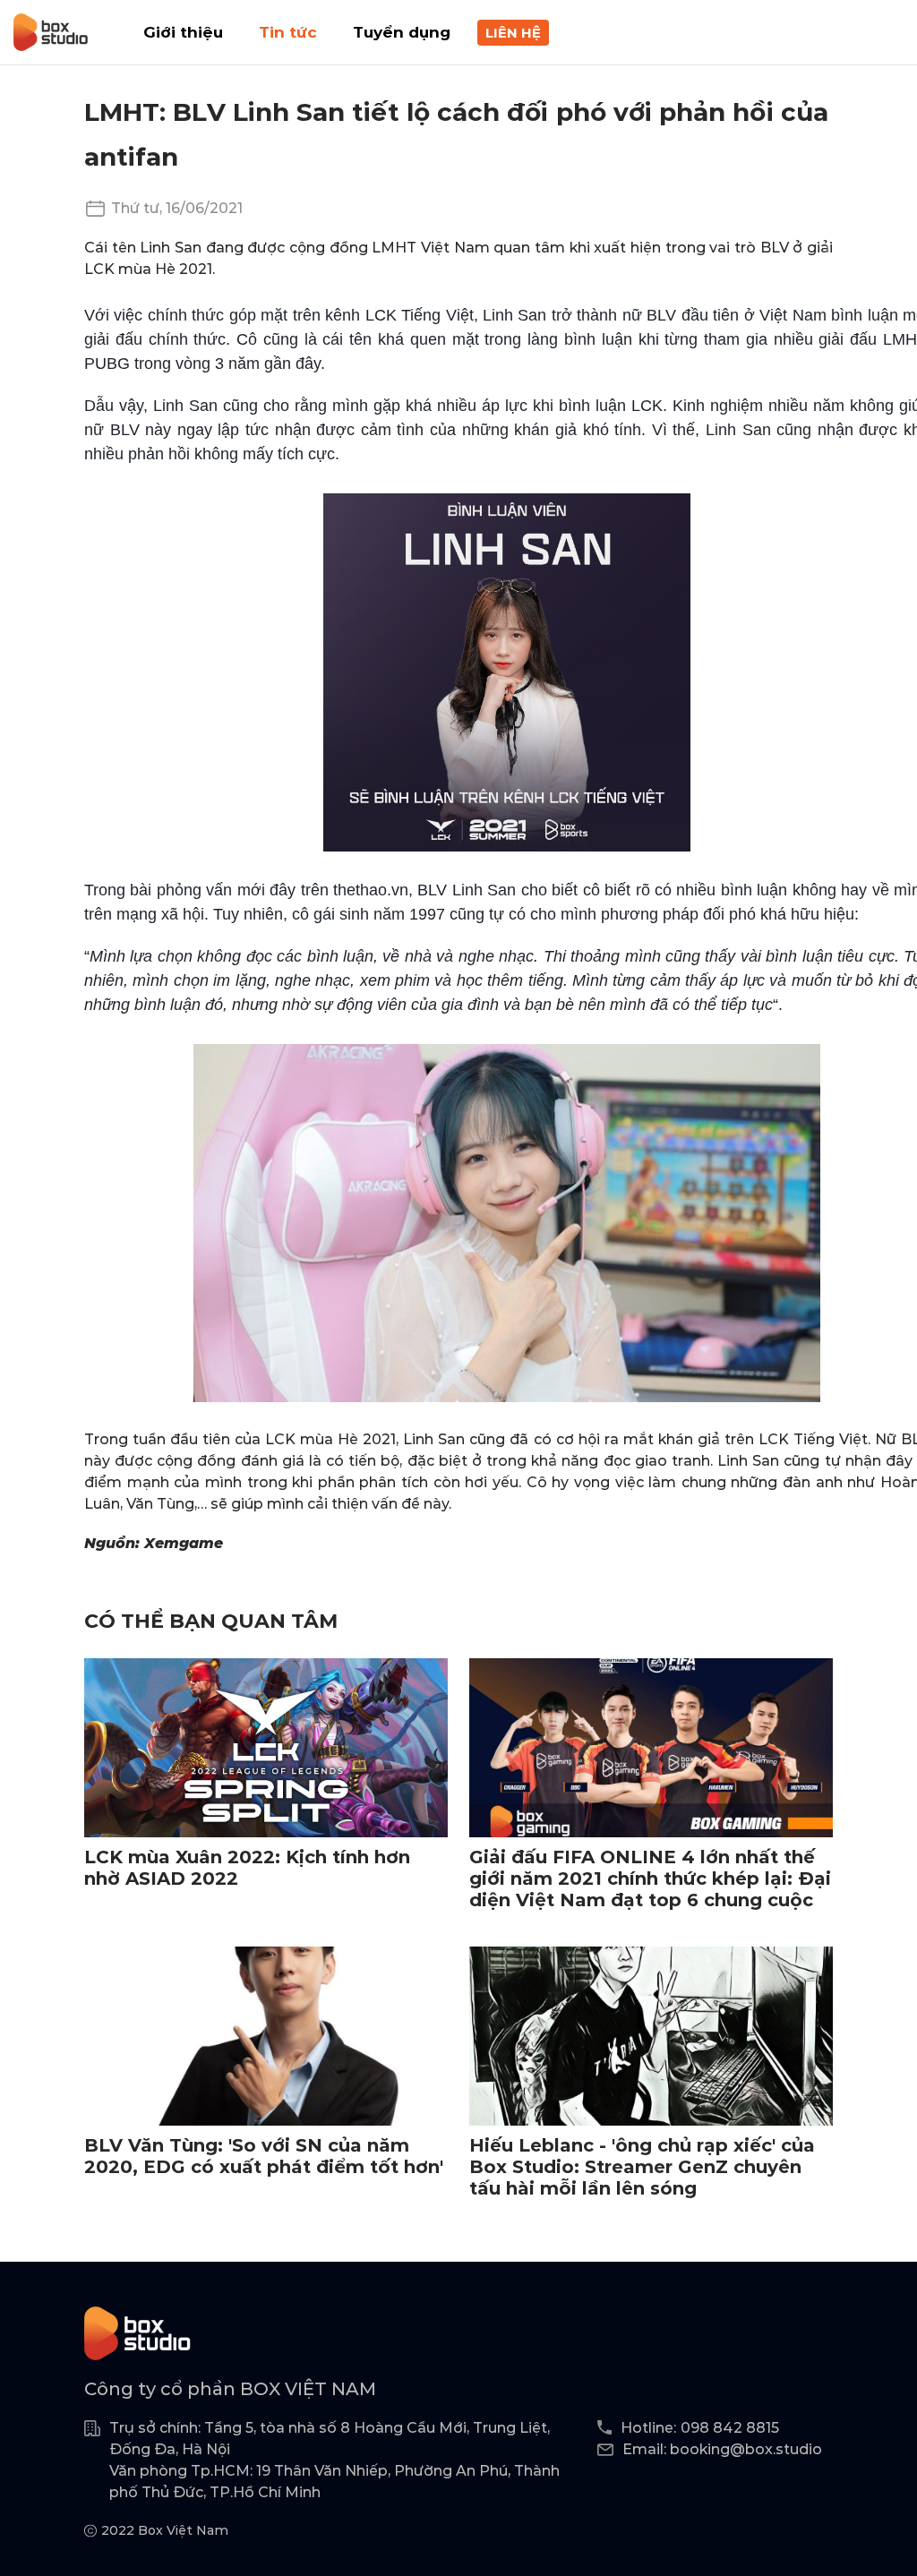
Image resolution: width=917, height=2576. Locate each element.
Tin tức (288, 32)
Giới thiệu (183, 32)
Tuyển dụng (402, 32)
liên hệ (513, 33)
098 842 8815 (730, 2428)
